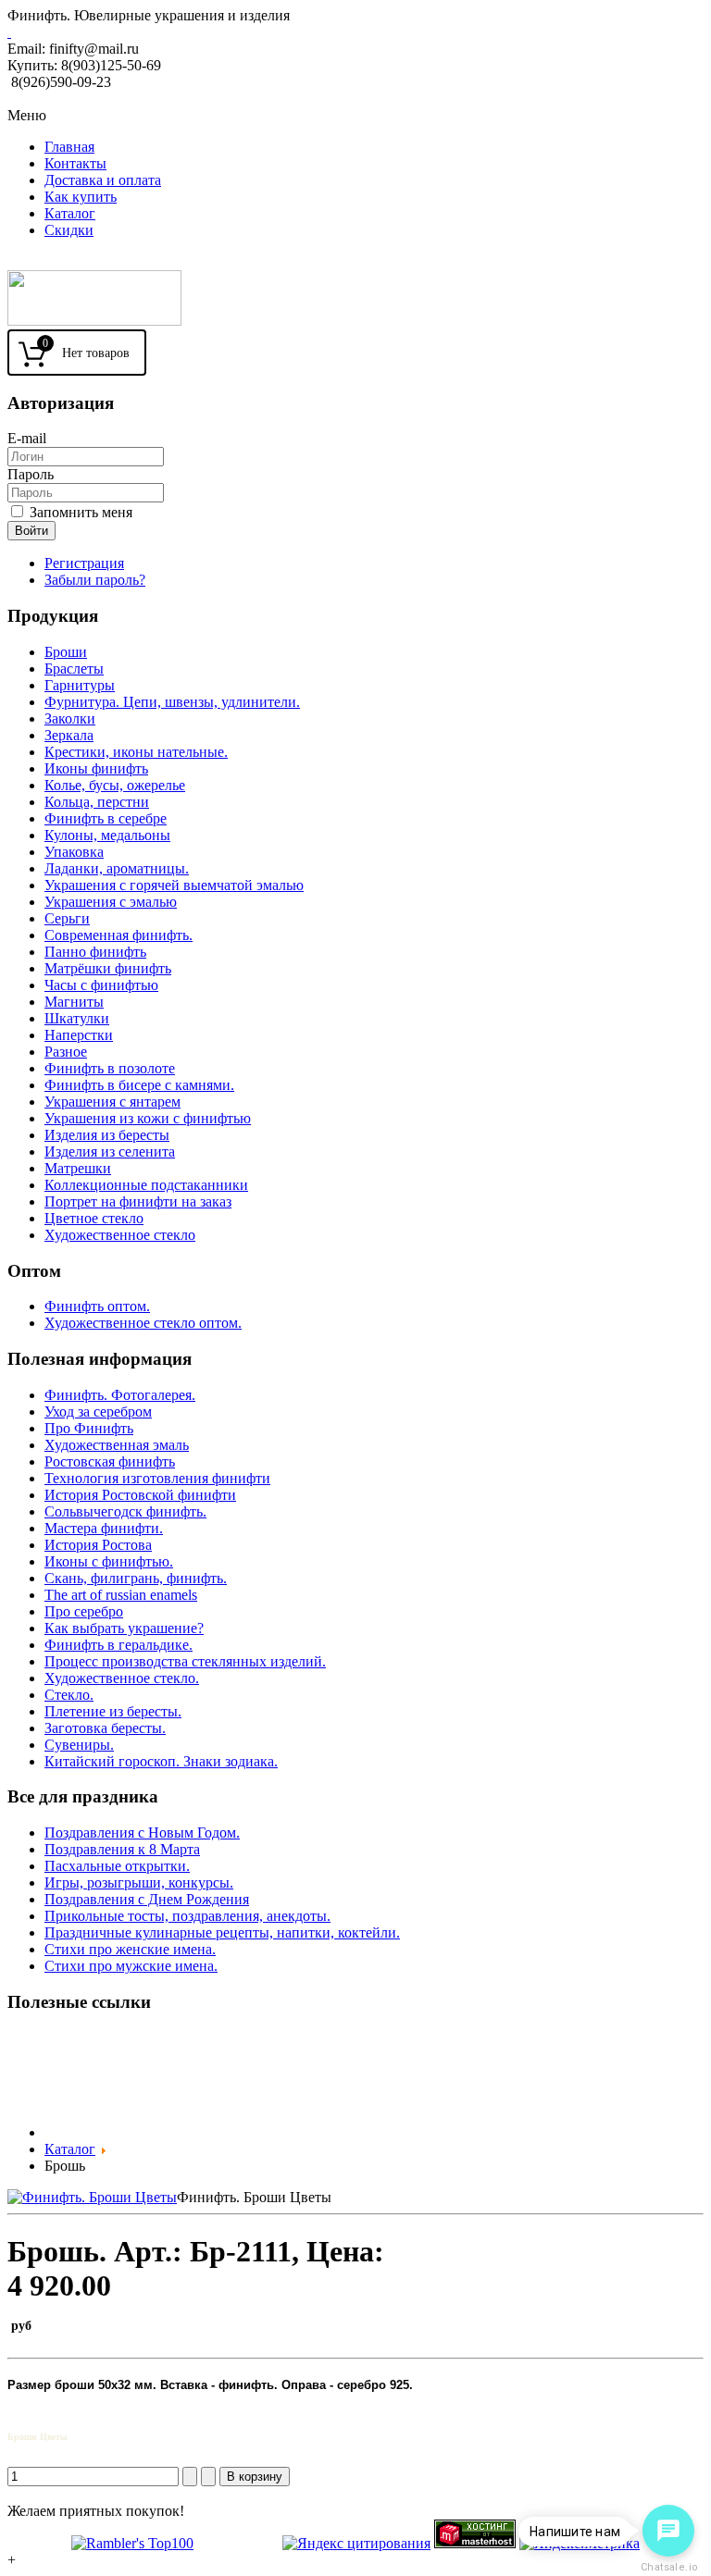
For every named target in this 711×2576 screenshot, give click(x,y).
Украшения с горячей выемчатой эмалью (174, 885)
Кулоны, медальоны (107, 835)
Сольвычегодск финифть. (125, 1511)
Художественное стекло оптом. (143, 1323)
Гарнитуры (80, 685)
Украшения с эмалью (111, 902)
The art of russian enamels (121, 1595)
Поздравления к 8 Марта (122, 1849)
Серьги (67, 918)
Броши (66, 652)
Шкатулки (77, 1018)
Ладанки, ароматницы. (117, 868)
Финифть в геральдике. (118, 1645)
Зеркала (69, 735)
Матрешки (78, 1168)
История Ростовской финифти (140, 1495)
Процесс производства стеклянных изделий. (185, 1661)
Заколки (70, 718)
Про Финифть (89, 1428)
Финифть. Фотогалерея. (120, 1395)
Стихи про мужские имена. (131, 1966)
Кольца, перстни (97, 802)
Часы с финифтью (101, 985)
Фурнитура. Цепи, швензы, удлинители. (172, 702)
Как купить (81, 197)
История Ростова (98, 1545)
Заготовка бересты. (105, 1728)
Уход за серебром (98, 1412)
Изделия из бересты (107, 1135)
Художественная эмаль (117, 1445)
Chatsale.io (668, 2567)
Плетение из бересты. (113, 1711)
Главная (69, 147)
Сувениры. (79, 1745)
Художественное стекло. (122, 1678)
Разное (66, 1052)
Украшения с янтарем (112, 1102)
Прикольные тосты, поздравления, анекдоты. (187, 1916)
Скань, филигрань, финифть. (136, 1578)
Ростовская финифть (110, 1461)
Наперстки (79, 1035)
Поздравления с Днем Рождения (147, 1899)
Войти (31, 531)
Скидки (69, 230)
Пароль (31, 474)
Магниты (74, 1002)
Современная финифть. (118, 935)
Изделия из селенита (110, 1152)
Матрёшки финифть (108, 968)
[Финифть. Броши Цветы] (92, 2197)
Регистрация (84, 563)
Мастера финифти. (104, 1528)
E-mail (27, 438)
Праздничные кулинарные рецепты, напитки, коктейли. (222, 1932)
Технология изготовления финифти (157, 1478)
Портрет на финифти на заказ (138, 1201)
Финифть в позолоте (110, 1068)
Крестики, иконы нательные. (136, 752)
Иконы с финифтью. (109, 1561)
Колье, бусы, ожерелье (115, 785)
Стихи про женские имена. (130, 1949)
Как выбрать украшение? (124, 1628)
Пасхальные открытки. (117, 1866)
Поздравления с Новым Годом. (142, 1833)
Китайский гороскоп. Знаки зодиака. (161, 1761)
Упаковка (74, 852)
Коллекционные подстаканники (146, 1185)
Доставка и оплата (103, 180)
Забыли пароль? (95, 580)
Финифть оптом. (97, 1306)
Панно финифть (95, 952)
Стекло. (69, 1695)
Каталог (70, 213)
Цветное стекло (94, 1218)
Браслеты (74, 669)
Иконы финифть (96, 768)
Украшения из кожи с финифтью (148, 1118)
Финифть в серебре (106, 818)
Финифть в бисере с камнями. (139, 1085)
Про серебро (84, 1611)
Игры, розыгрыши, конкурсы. (139, 1882)
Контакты (75, 163)
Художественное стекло (120, 1235)
